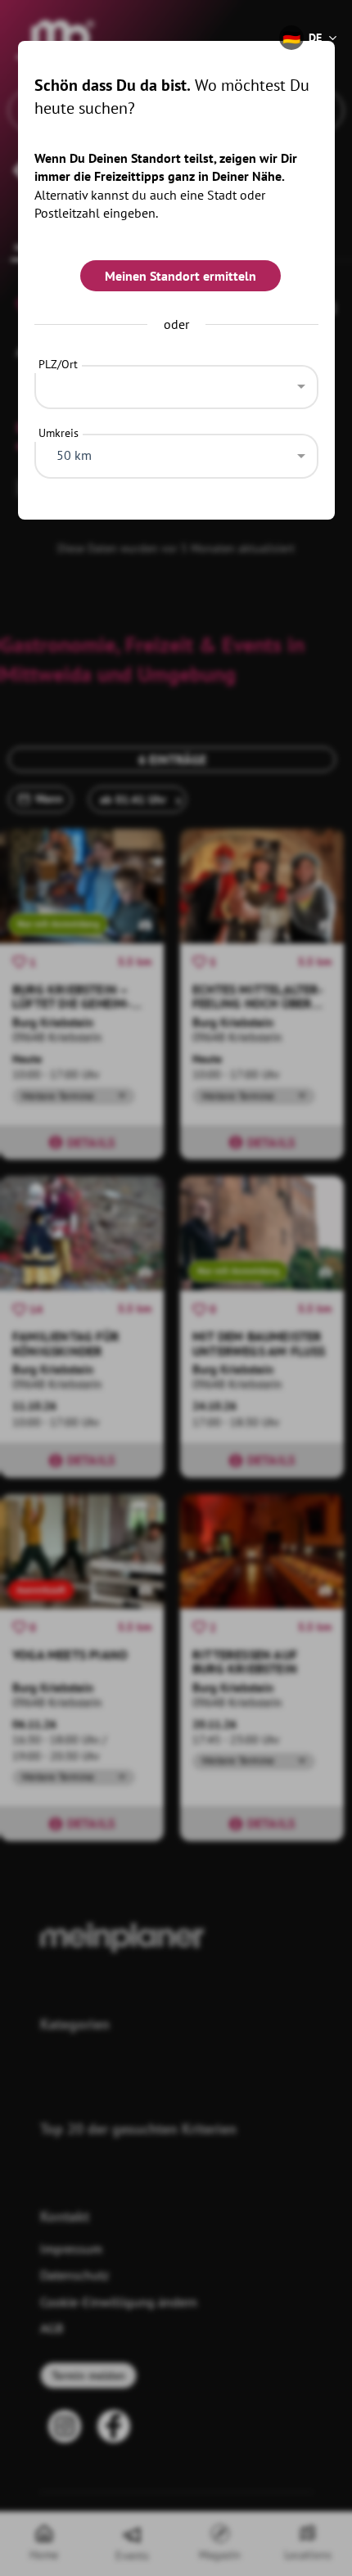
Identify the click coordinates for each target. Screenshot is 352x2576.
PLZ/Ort (58, 364)
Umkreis (59, 433)
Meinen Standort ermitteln (181, 276)
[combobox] (176, 383)
